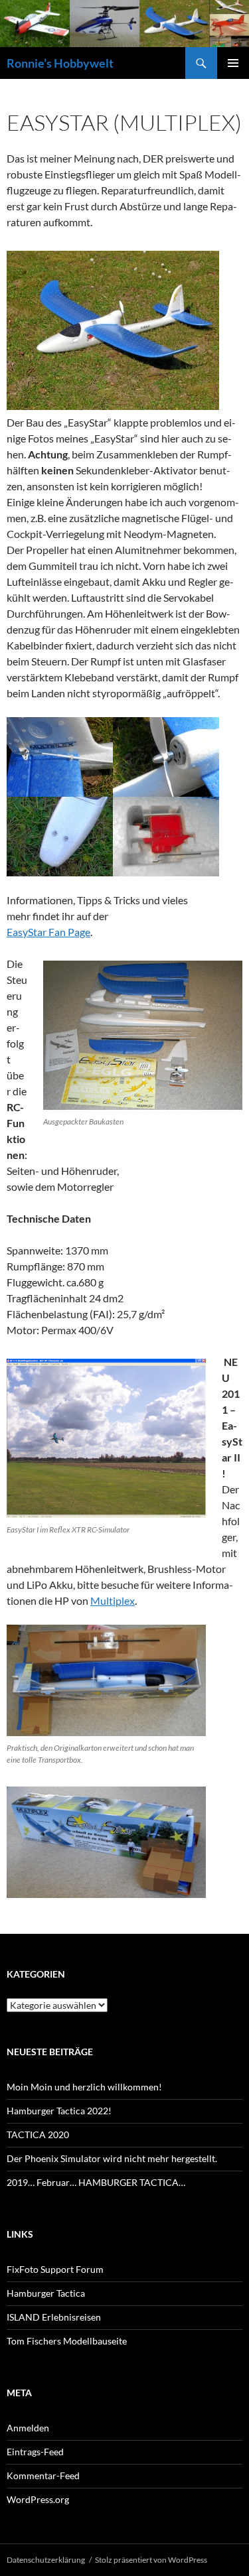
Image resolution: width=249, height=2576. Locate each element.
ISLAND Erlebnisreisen (54, 2317)
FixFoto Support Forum (55, 2269)
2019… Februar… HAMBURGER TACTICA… (96, 2182)
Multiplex (113, 1600)
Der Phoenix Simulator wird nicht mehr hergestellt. (112, 2158)
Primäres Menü (233, 63)
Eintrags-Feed (35, 2452)
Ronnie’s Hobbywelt (60, 63)
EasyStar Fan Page (48, 932)
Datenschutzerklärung (46, 2560)
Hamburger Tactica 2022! (59, 2111)
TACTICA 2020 (38, 2135)
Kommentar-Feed (43, 2475)
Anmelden (28, 2428)
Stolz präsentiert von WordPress (151, 2560)
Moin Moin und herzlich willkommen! (84, 2087)
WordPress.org (38, 2499)
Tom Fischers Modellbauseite (67, 2341)
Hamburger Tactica (46, 2293)
